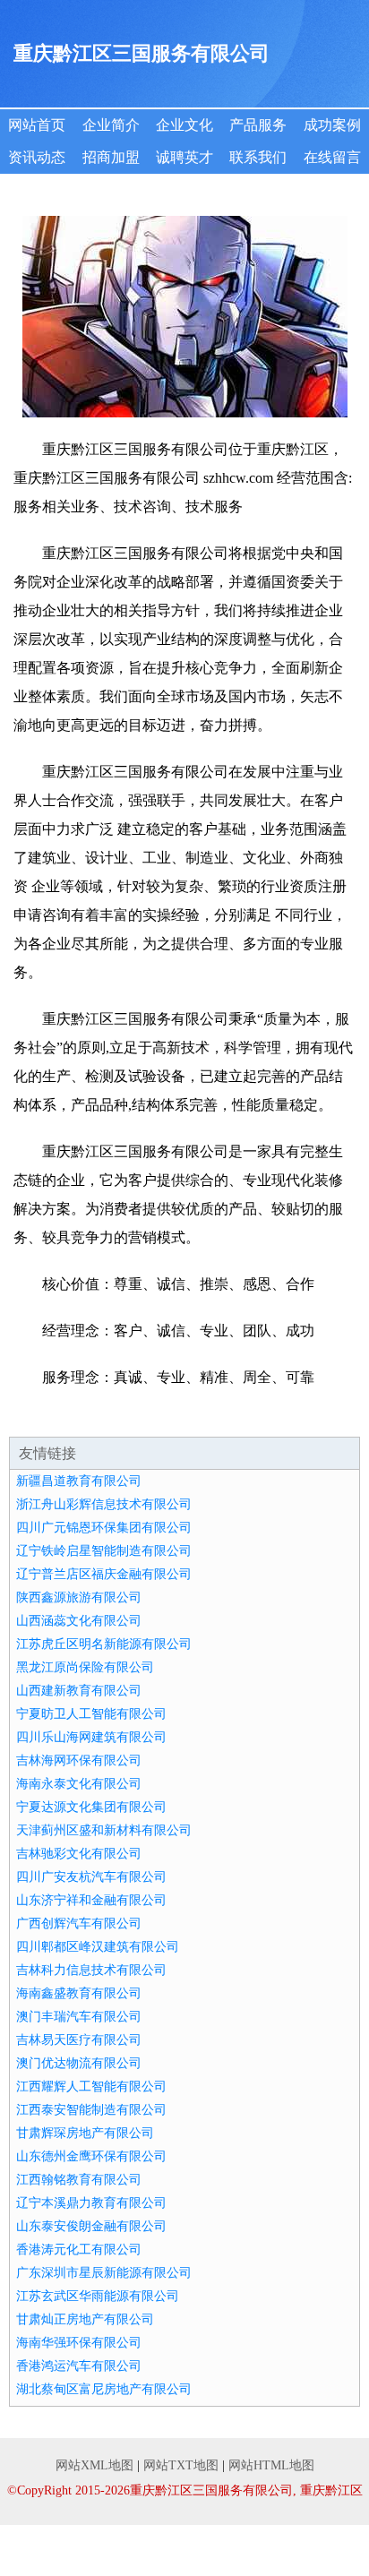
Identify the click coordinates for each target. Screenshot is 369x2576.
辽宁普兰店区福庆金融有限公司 (104, 1574)
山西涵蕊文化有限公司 (79, 1621)
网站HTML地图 (271, 2465)
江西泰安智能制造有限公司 (91, 2110)
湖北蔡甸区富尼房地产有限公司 (104, 2389)
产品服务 (258, 125)
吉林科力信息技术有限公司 (91, 1970)
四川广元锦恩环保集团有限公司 (104, 1528)
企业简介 (111, 125)
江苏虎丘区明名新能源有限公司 (104, 1644)
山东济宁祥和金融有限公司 (91, 1900)
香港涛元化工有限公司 (79, 2250)
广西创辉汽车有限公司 (79, 1923)
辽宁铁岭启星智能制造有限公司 (104, 1551)
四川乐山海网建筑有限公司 (91, 1737)
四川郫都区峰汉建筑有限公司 (98, 1947)
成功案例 (332, 125)
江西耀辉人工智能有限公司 (91, 2087)
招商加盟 (111, 157)
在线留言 (332, 157)
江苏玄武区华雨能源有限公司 (98, 2296)
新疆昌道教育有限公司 (79, 1481)
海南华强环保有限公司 (79, 2343)
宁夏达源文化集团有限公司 (91, 1807)
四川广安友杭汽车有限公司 (91, 1877)
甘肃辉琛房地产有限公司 (85, 2133)
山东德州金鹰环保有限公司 (91, 2156)
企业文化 (184, 125)
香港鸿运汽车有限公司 (79, 2366)
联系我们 (258, 157)
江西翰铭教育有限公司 (79, 2180)
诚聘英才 (184, 157)
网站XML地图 (94, 2465)
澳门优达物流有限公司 (79, 2063)
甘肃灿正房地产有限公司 (85, 2319)
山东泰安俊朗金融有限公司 (91, 2226)
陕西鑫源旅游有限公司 (79, 1597)
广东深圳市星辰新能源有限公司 (104, 2273)
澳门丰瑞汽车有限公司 (79, 2017)
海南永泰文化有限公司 (79, 1784)
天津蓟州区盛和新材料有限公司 (104, 1830)
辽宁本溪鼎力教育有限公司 (91, 2203)
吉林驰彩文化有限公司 (79, 1854)
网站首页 (37, 125)
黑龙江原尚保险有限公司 (85, 1667)
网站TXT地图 (181, 2465)
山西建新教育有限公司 (79, 1691)
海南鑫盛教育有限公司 (79, 1993)
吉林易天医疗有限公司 (79, 2040)
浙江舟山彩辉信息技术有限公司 (104, 1504)
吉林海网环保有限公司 (79, 1760)
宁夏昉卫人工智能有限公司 (91, 1714)
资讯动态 (37, 157)
